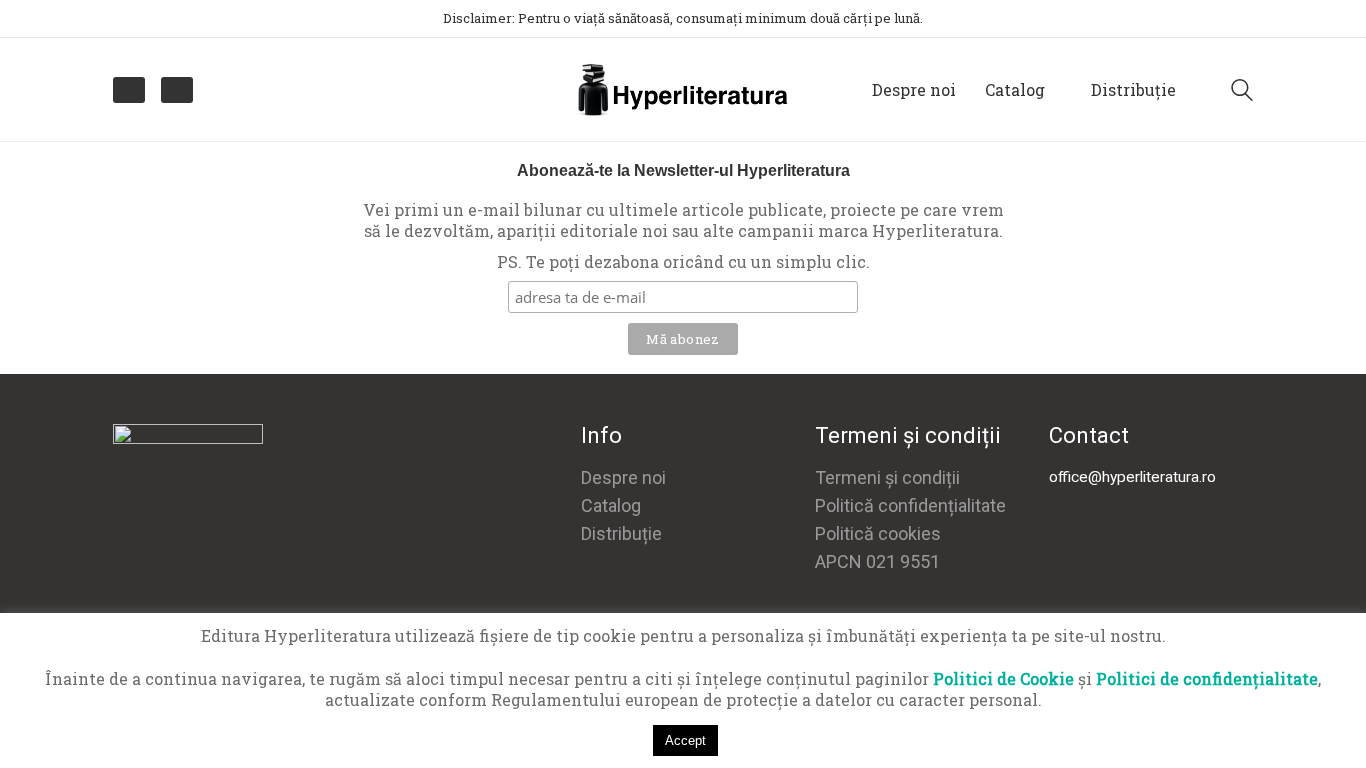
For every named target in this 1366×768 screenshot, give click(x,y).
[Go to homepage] (683, 89)
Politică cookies (878, 533)
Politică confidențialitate (910, 505)
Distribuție (621, 533)
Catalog (611, 505)
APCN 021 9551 (877, 561)
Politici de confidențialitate (1207, 678)
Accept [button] (685, 740)
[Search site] (1242, 92)
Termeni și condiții (887, 477)
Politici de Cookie (1003, 678)
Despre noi (623, 477)
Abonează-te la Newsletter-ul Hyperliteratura (683, 170)
